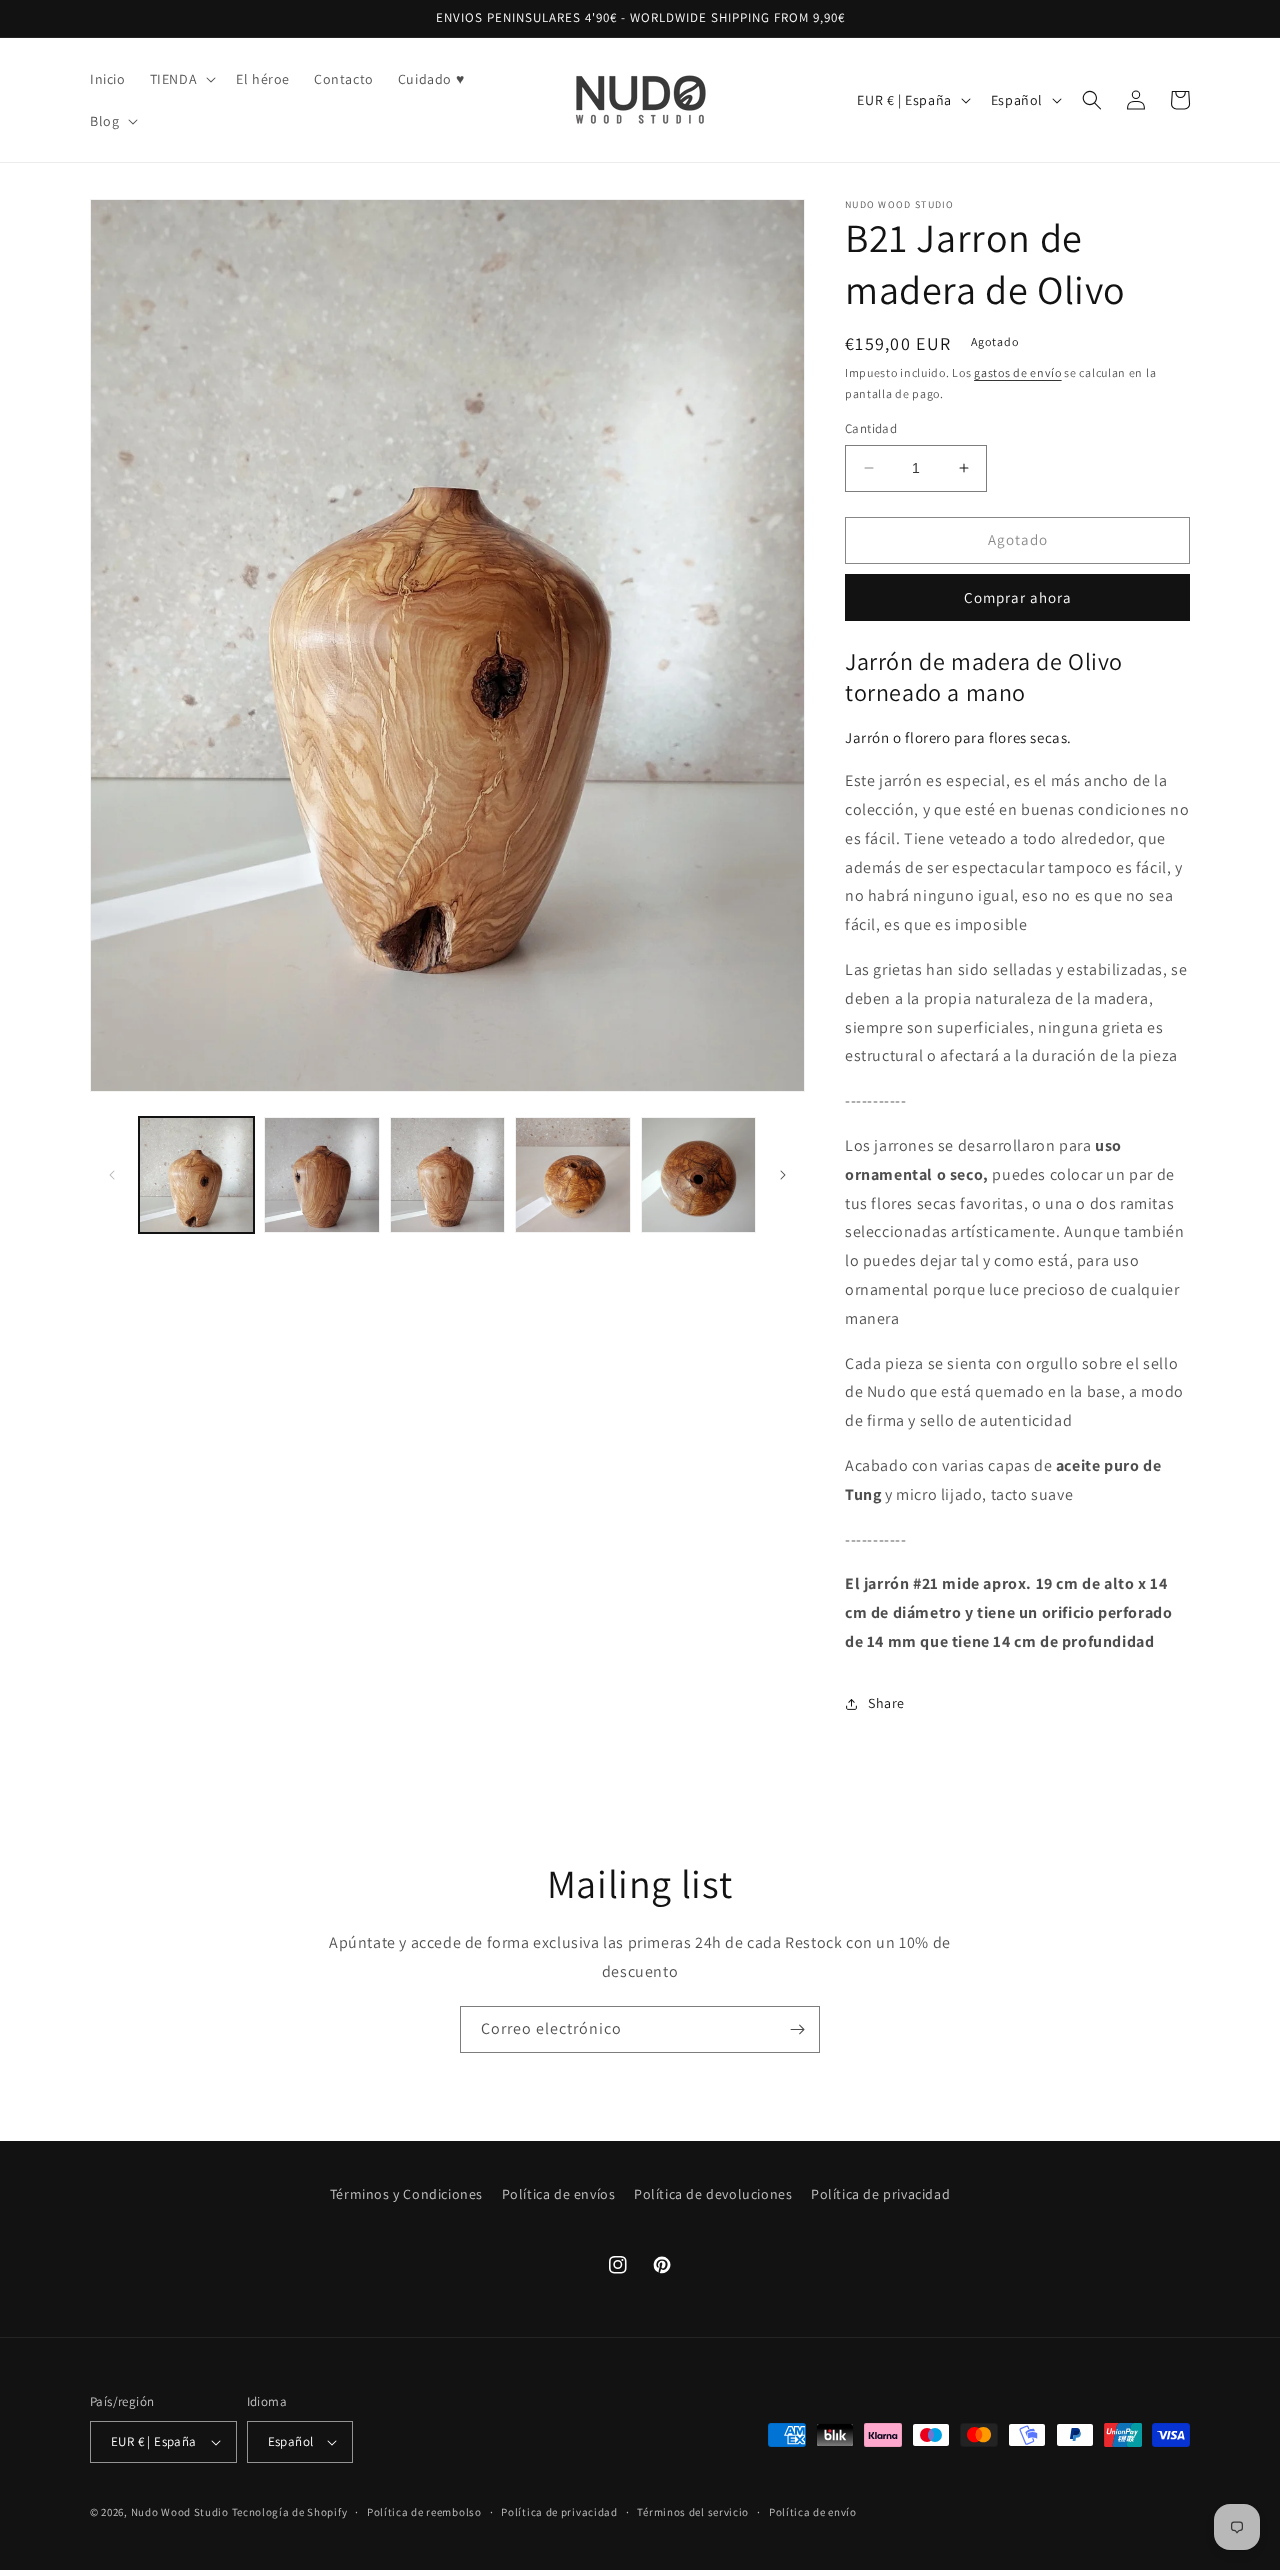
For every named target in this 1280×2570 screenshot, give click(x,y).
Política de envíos (559, 2194)
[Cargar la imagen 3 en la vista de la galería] (447, 1174)
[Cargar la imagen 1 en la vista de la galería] (196, 1174)
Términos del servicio (693, 2512)
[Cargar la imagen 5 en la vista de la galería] (698, 1174)
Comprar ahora (1018, 597)
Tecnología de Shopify (290, 2512)
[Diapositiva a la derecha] (783, 1175)
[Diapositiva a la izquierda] (112, 1175)
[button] (181, 79)
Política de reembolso (424, 2512)
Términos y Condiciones (406, 2194)
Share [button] (886, 1703)
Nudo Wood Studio (180, 2512)
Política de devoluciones (713, 2194)
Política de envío (813, 2512)
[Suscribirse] (797, 2029)
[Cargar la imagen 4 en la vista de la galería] (572, 1174)
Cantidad (871, 428)
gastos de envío (1018, 372)
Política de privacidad (880, 2194)
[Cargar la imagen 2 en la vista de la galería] (321, 1174)
